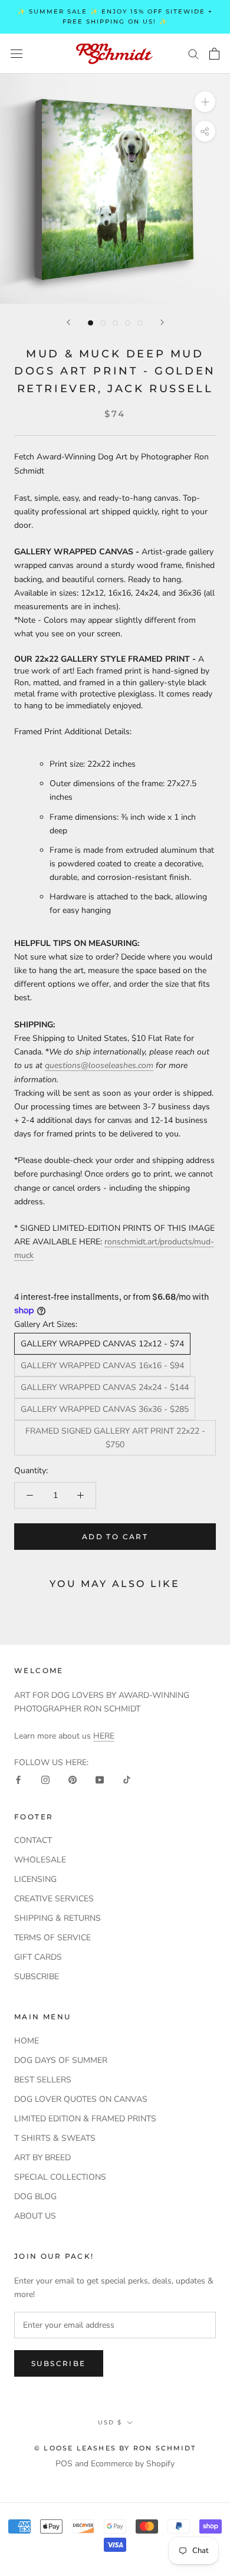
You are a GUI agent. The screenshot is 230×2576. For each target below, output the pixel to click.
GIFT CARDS (38, 1957)
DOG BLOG (35, 2196)
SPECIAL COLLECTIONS (60, 2177)
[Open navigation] (17, 53)
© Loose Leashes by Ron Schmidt (115, 2448)
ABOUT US (35, 2216)
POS (64, 2464)
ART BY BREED (42, 2158)
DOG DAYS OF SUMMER (61, 2060)
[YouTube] (100, 1779)
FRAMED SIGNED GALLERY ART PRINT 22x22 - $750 (115, 1438)
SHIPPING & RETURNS (57, 1918)
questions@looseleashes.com (99, 1065)
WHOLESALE (40, 1860)
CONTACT (33, 1840)
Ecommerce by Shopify (133, 2464)
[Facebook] (18, 1779)
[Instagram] (45, 1779)
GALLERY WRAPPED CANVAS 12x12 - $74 (102, 1344)
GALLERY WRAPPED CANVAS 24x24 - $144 (105, 1387)
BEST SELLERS (43, 2080)
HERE (104, 1736)
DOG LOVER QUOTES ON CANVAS (81, 2099)
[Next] (162, 322)
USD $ (110, 2422)
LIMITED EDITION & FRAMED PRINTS (85, 2119)
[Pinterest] (73, 1779)
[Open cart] (214, 54)
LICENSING (35, 1879)
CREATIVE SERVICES (54, 1899)
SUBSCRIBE (37, 1977)
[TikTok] (127, 1779)
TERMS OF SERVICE (52, 1938)
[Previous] (68, 322)
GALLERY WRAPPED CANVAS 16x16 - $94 (102, 1366)
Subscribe (59, 2363)
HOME (27, 2041)
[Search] (193, 53)
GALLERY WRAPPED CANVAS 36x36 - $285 (105, 1409)
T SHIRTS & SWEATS (55, 2138)
